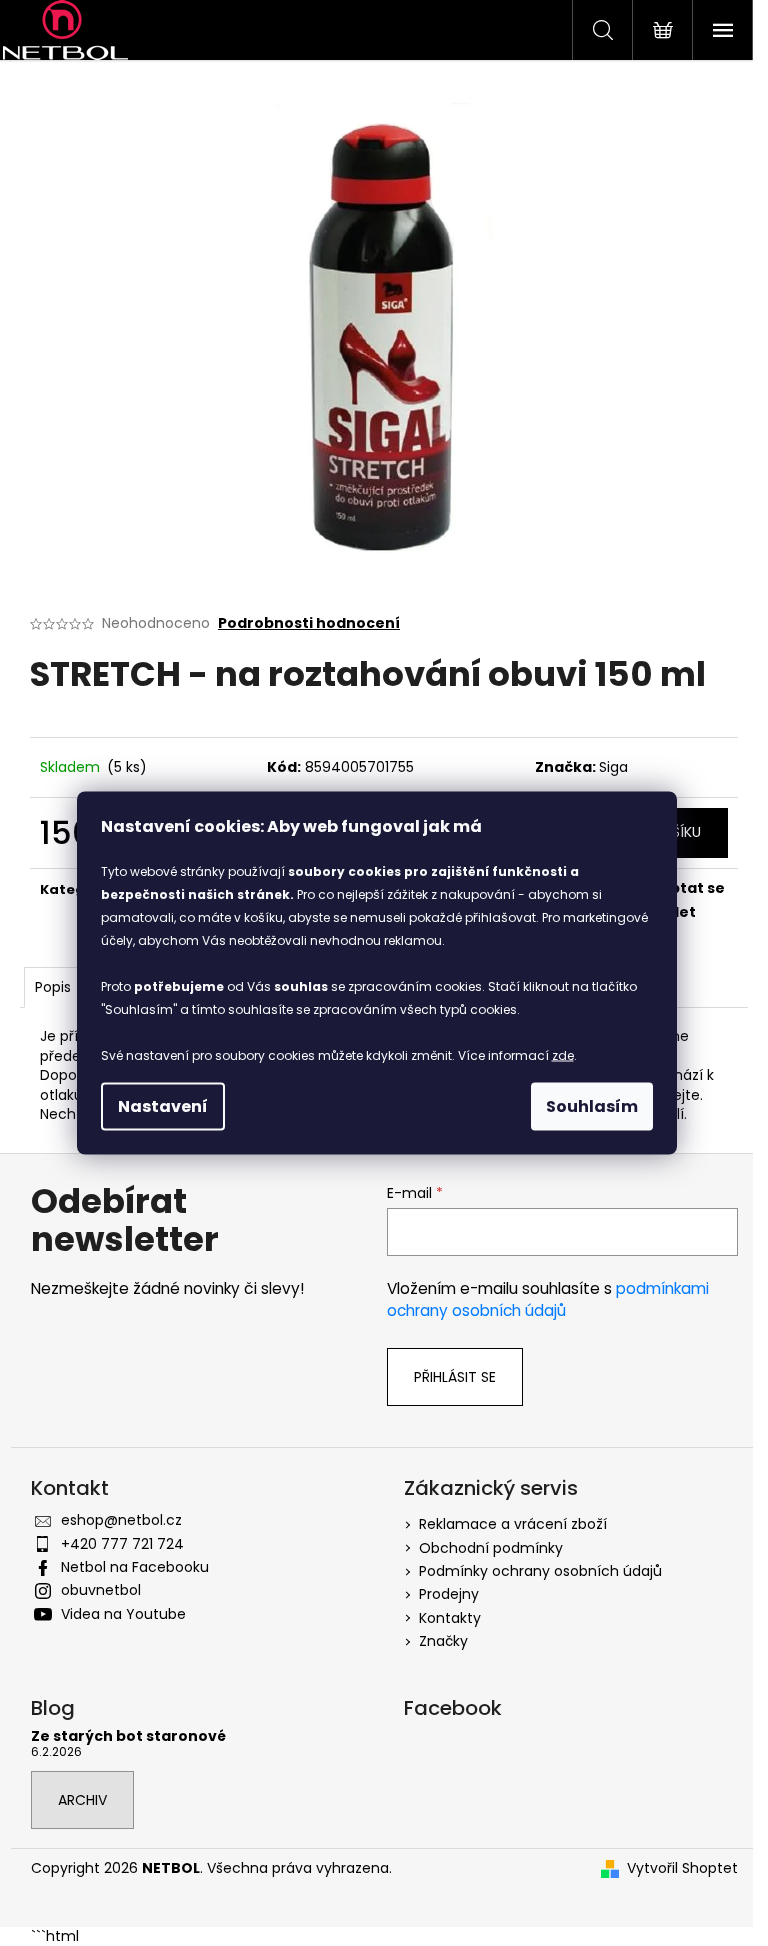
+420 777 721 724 (122, 1544)
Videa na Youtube (123, 1614)
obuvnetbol (101, 1590)
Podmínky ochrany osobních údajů (540, 1571)
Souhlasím (592, 1106)
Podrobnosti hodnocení (309, 623)
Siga (613, 767)
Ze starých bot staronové (128, 1736)
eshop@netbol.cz (121, 1520)
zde (563, 1055)
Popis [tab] (53, 987)
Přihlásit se (455, 1377)
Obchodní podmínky (491, 1548)
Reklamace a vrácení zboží (513, 1524)
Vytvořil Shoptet (682, 1868)
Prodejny (449, 1594)
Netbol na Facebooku (135, 1567)
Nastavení (163, 1106)
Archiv (82, 1800)
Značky (443, 1641)
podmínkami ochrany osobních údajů (548, 1299)
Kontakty (450, 1618)
